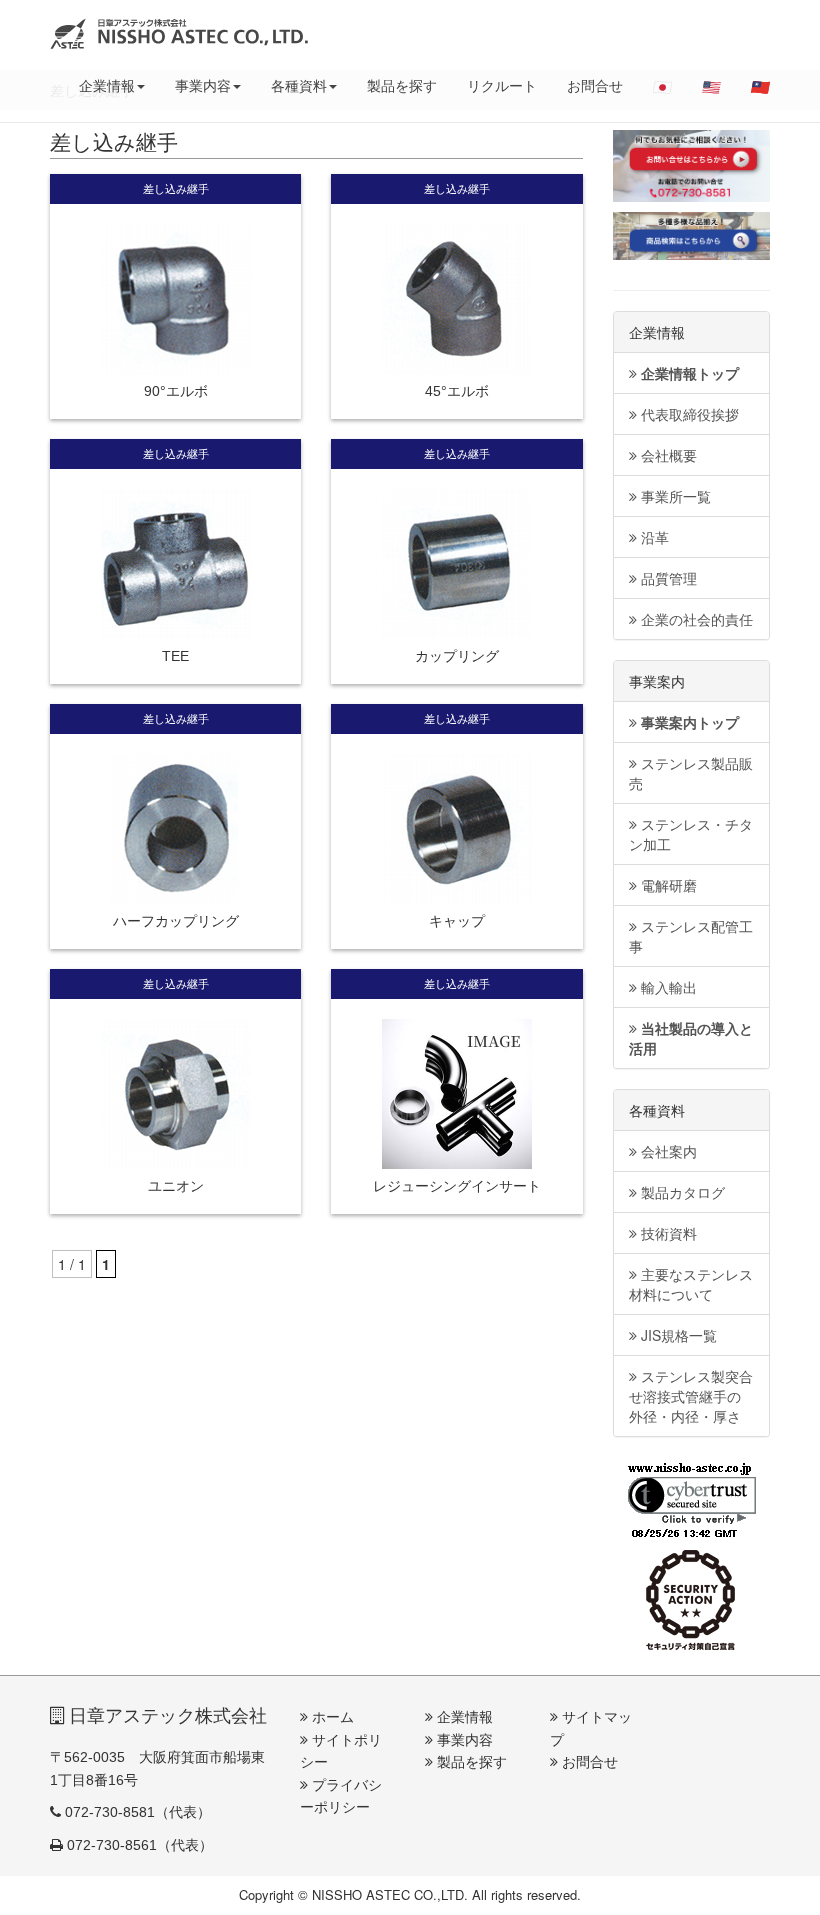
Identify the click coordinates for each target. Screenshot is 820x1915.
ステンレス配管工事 (691, 936)
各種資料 (299, 85)
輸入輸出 (667, 987)
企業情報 (107, 85)
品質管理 (667, 578)
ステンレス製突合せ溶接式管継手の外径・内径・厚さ (691, 1396)
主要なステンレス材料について (691, 1284)
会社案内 (667, 1151)
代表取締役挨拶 (688, 414)
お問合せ (595, 85)
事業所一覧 (674, 496)
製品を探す (402, 85)
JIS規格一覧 (677, 1335)
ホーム (331, 1717)
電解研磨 (667, 885)
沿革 (653, 537)
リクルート (502, 85)
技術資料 (667, 1233)
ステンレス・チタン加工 (691, 834)
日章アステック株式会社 (165, 1716)
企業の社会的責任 (695, 619)
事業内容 (203, 85)
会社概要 (667, 455)
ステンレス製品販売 (691, 773)
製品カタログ (681, 1192)
